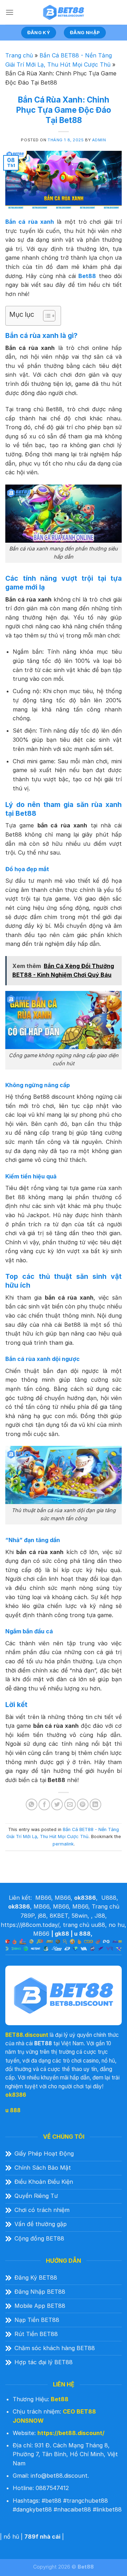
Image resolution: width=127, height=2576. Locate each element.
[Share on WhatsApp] (32, 1804)
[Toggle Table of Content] (46, 316)
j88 (42, 1916)
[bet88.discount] (64, 12)
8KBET (59, 1916)
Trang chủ (19, 55)
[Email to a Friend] (70, 1804)
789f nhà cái (42, 2537)
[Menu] (10, 12)
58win (80, 1916)
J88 (100, 1916)
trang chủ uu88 (84, 1925)
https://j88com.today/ (30, 1925)
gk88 (62, 1934)
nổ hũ (11, 2537)
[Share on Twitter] (57, 1804)
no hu (117, 1925)
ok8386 (16, 2095)
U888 (109, 1898)
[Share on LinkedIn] (95, 1804)
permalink (63, 1844)
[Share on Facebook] (44, 1804)
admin (99, 140)
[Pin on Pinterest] (83, 1804)
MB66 (43, 1898)
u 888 (82, 1934)
